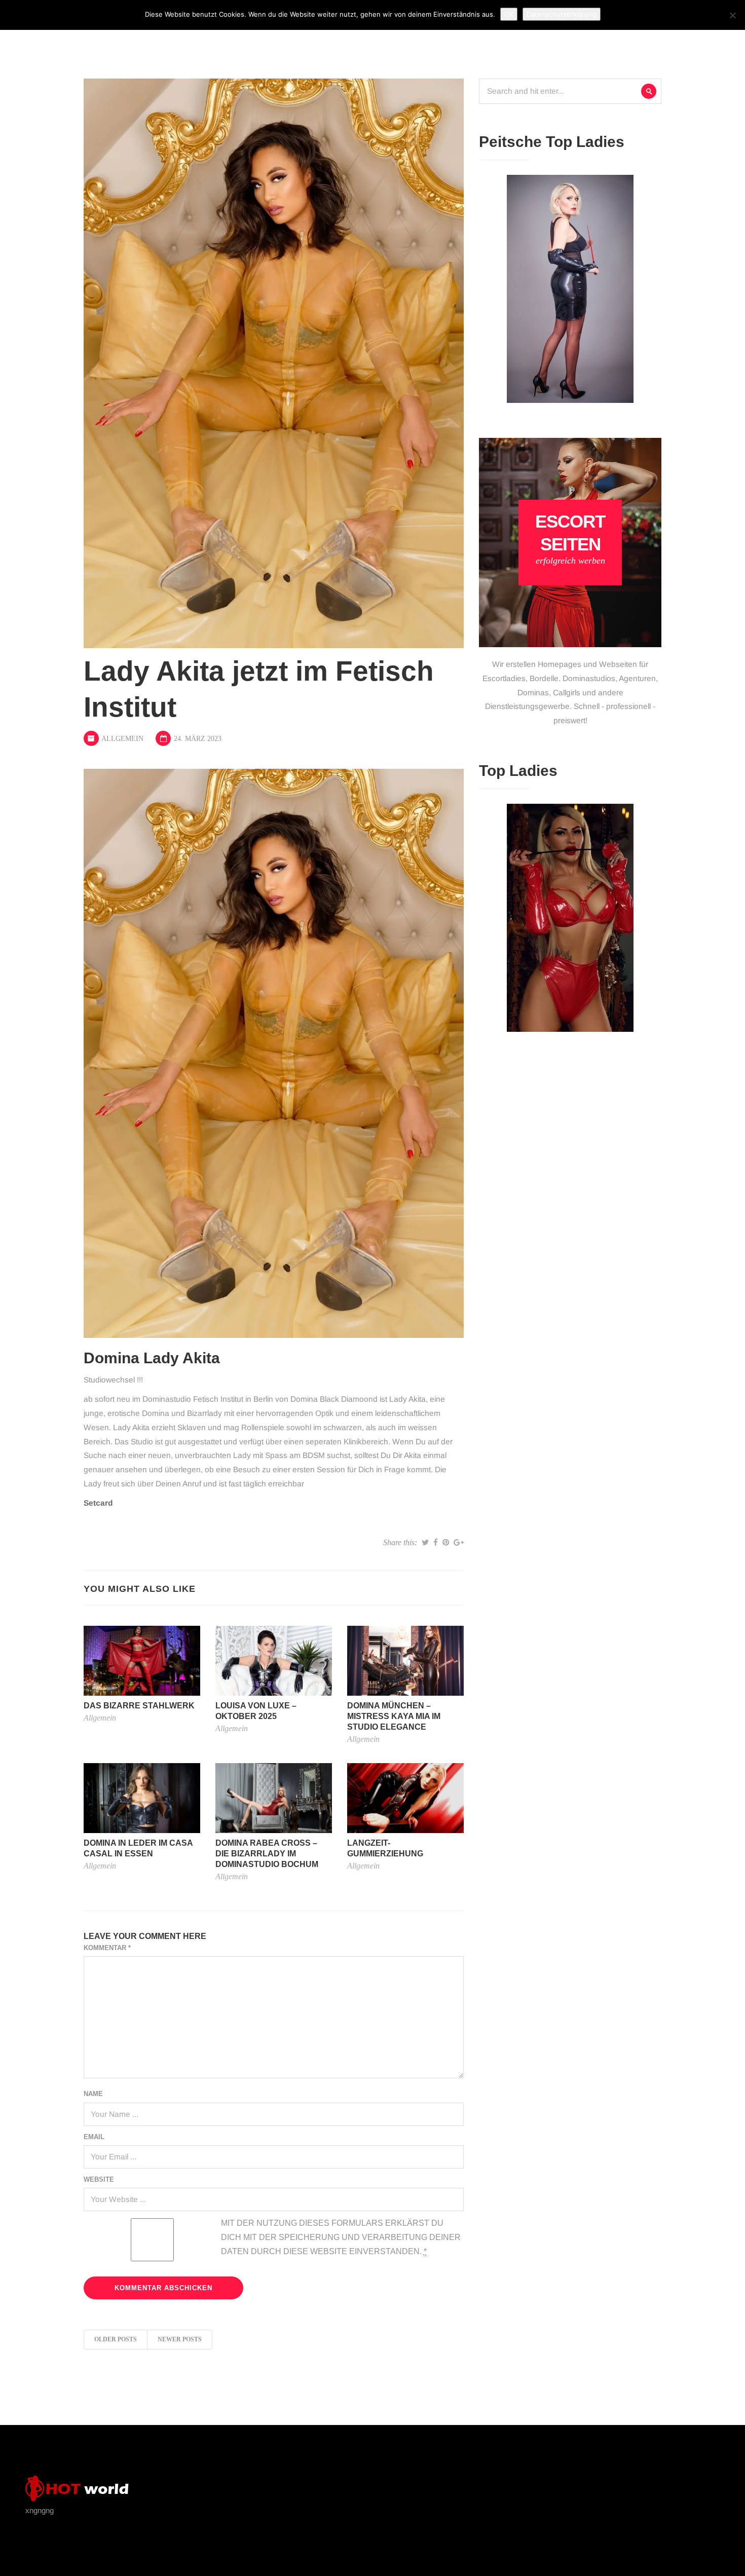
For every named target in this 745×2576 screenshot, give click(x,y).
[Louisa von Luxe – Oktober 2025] (274, 1660)
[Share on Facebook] (436, 1543)
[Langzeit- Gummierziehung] (405, 1797)
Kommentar (107, 1948)
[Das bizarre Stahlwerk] (142, 1660)
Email (94, 2137)
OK (509, 14)
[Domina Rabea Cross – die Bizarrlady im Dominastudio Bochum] (274, 1797)
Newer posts (180, 2339)
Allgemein (122, 739)
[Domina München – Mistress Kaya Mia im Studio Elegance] (405, 1660)
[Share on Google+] (459, 1543)
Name (93, 2094)
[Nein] (732, 15)
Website (99, 2179)
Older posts (116, 2339)
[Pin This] (446, 1543)
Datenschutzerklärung (562, 14)
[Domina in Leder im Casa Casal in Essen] (142, 1797)
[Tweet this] (425, 1543)
